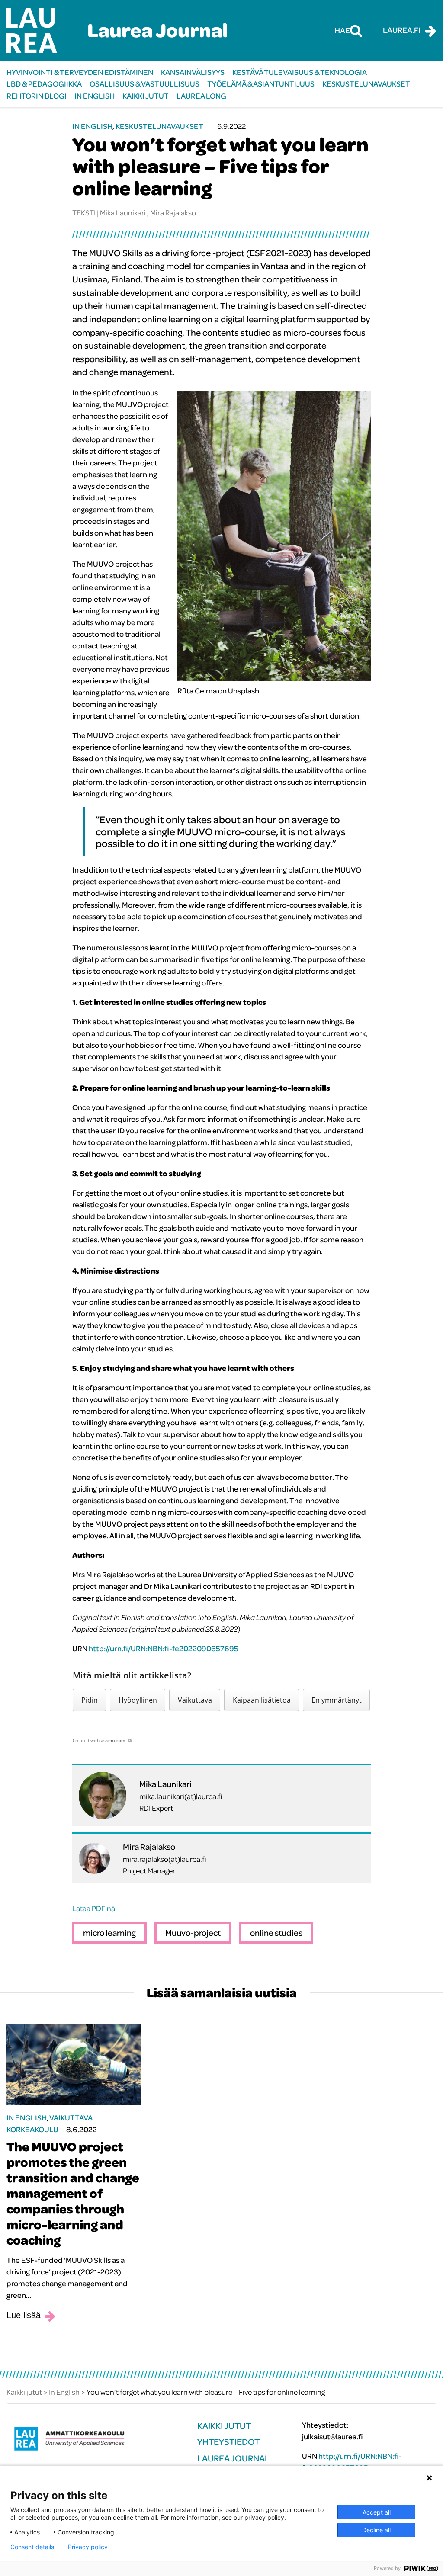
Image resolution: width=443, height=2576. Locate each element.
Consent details (32, 2547)
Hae (342, 30)
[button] (89, 1700)
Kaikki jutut (146, 96)
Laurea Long (201, 96)
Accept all (377, 2512)
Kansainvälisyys (193, 72)
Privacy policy (88, 2547)
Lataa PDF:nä (94, 1908)
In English (95, 96)
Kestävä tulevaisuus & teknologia (300, 72)
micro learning (109, 1933)
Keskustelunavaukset (366, 84)
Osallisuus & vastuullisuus (144, 84)
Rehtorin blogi (37, 96)
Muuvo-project (193, 1933)
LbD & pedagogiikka (44, 84)
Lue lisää (24, 2315)
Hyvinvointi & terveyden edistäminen (80, 72)
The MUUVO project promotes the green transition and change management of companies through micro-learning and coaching (73, 2193)
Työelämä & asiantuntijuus (261, 84)
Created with (99, 1740)
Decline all (376, 2530)
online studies (276, 1933)
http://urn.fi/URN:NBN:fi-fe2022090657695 (164, 1648)
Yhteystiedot (228, 2442)
